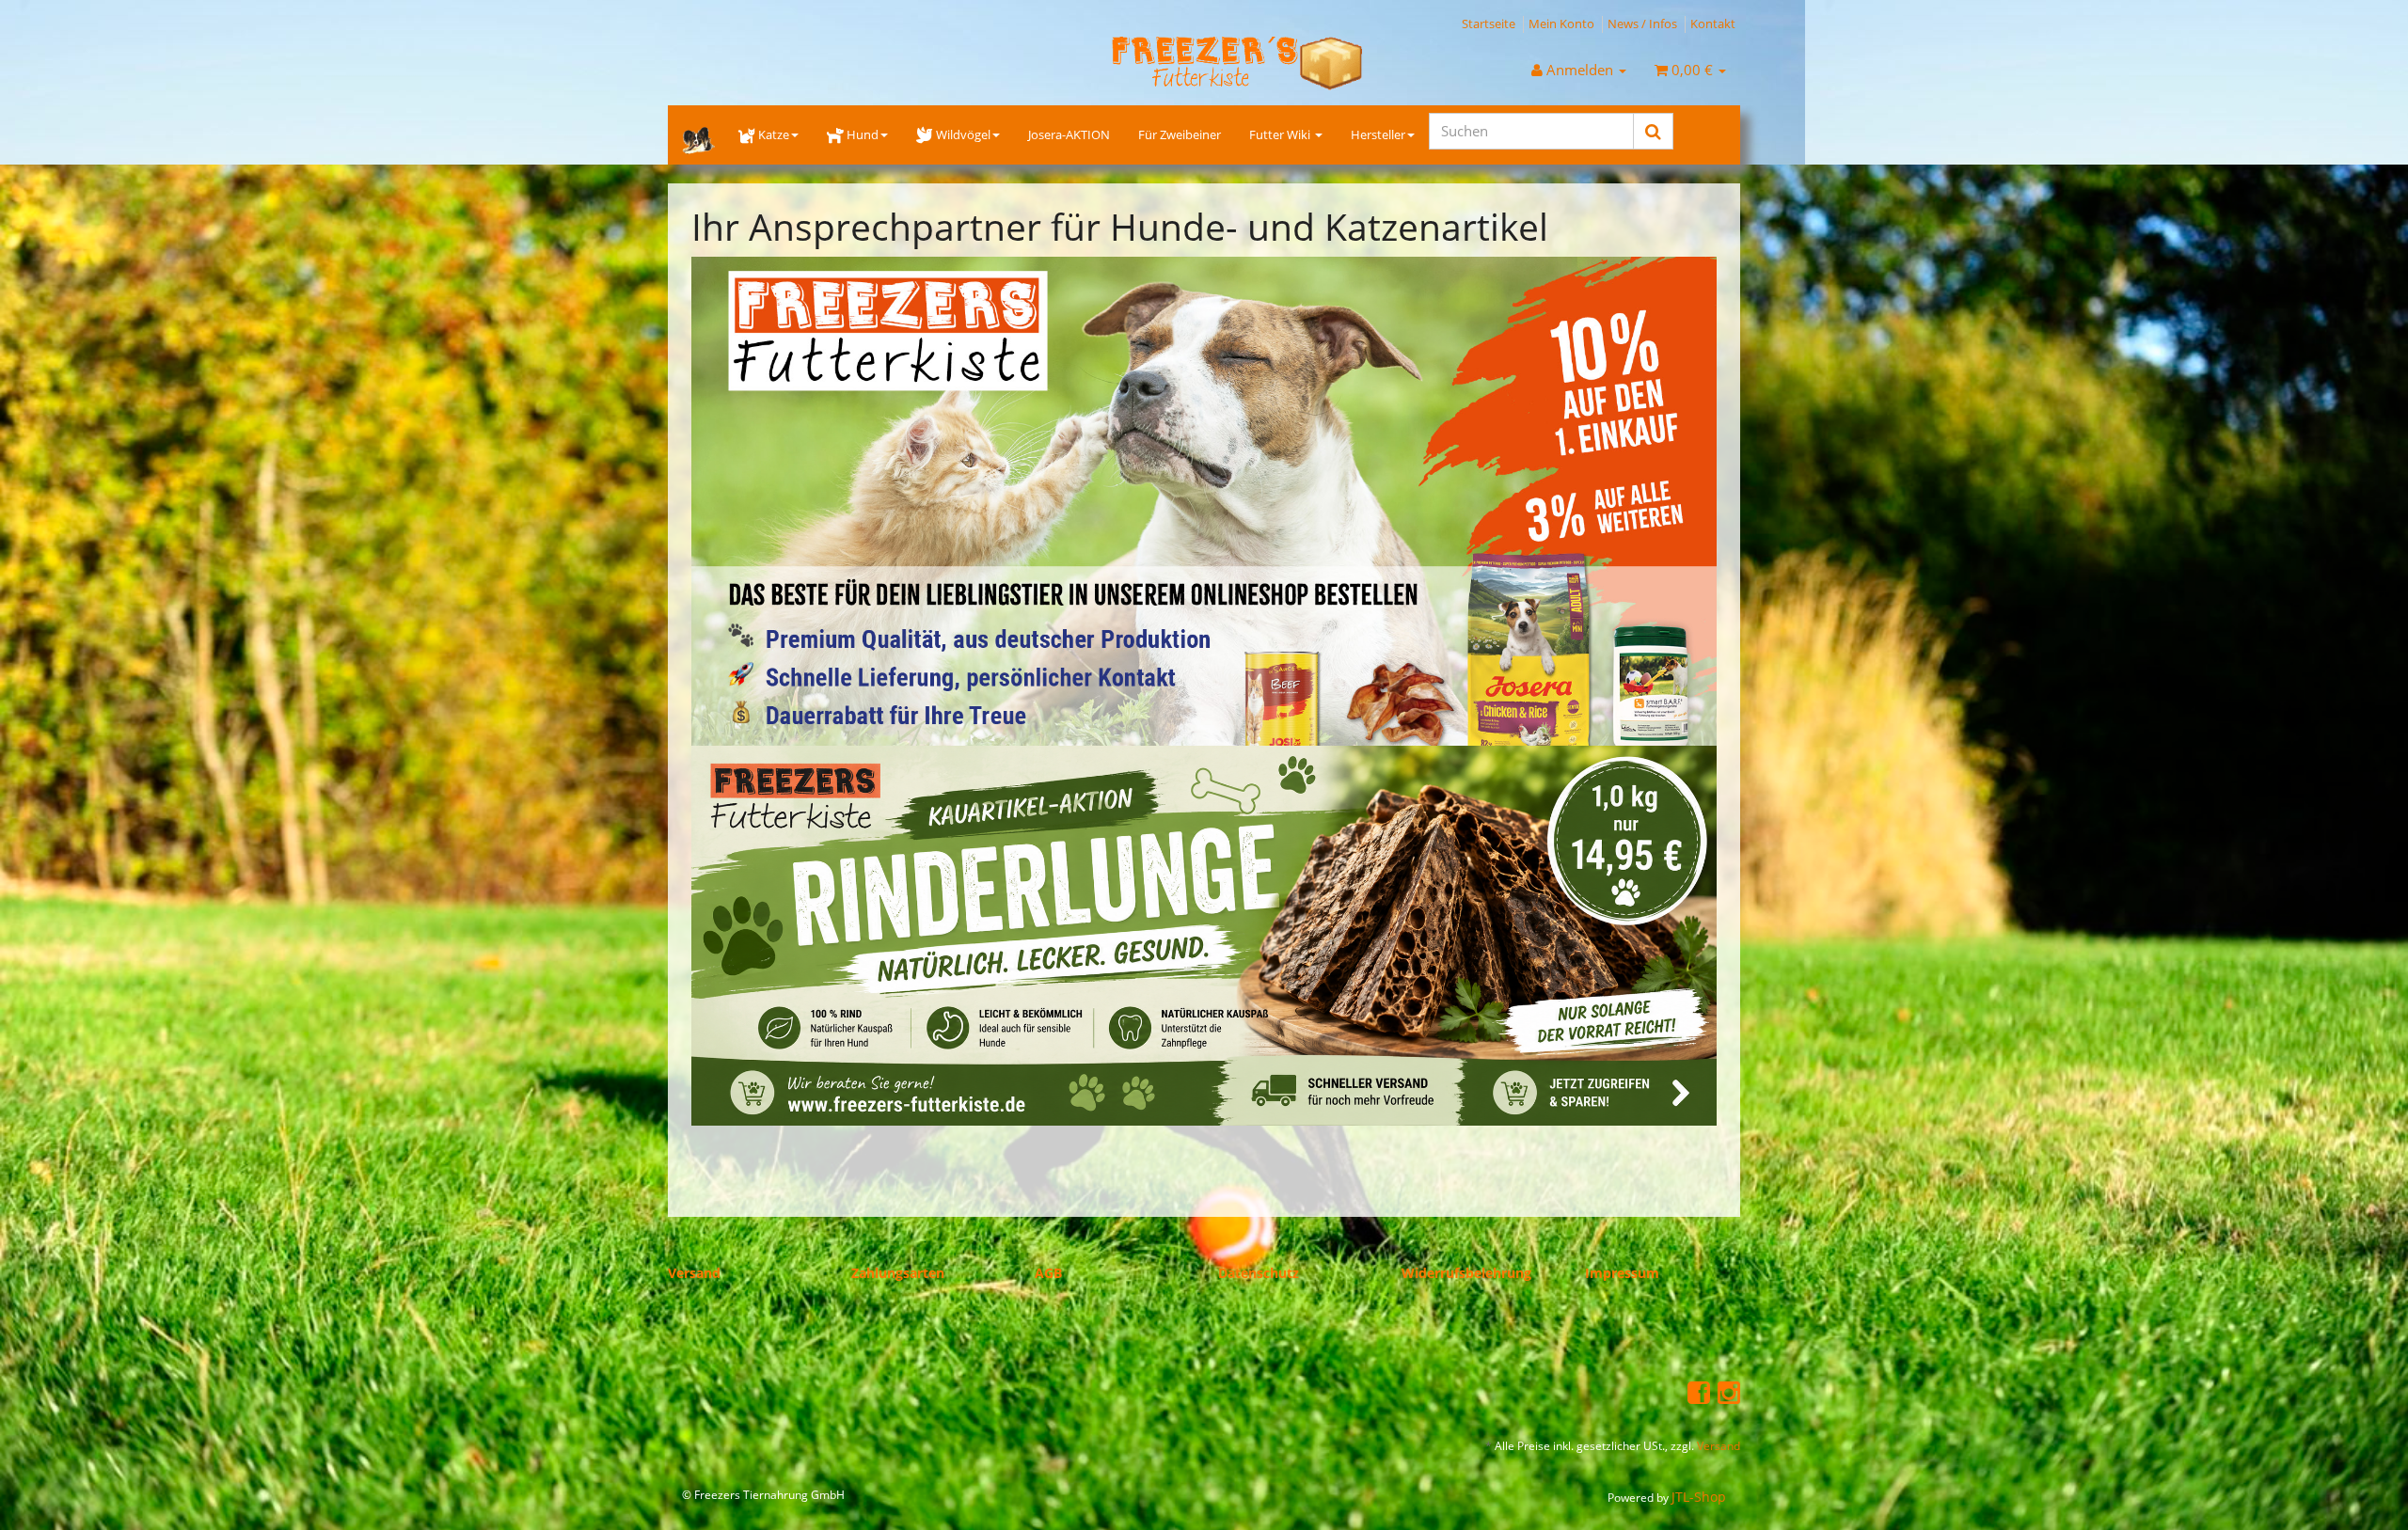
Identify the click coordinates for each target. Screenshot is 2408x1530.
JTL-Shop (1699, 1497)
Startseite (1489, 24)
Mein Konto (1561, 24)
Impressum (1622, 1273)
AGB (1048, 1273)
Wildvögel (963, 134)
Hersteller (1378, 134)
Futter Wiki (1281, 134)
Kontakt (1713, 24)
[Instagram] (1729, 1391)
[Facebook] (1699, 1391)
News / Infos (1642, 24)
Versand (694, 1273)
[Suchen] (1653, 131)
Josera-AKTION (1069, 134)
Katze (774, 134)
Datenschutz (1259, 1273)
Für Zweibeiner (1180, 134)
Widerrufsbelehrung (1466, 1273)
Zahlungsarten (898, 1273)
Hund (863, 134)
